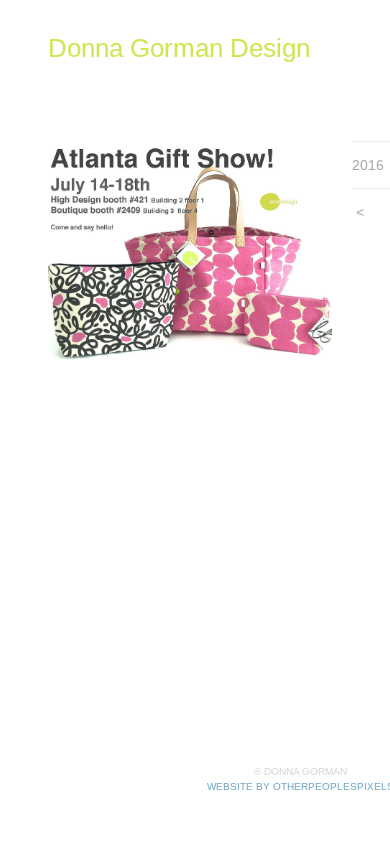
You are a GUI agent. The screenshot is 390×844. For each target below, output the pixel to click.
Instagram (308, 76)
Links (284, 100)
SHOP (142, 76)
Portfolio (77, 76)
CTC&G (224, 100)
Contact (342, 100)
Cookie (158, 100)
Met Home (84, 100)
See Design (219, 76)
